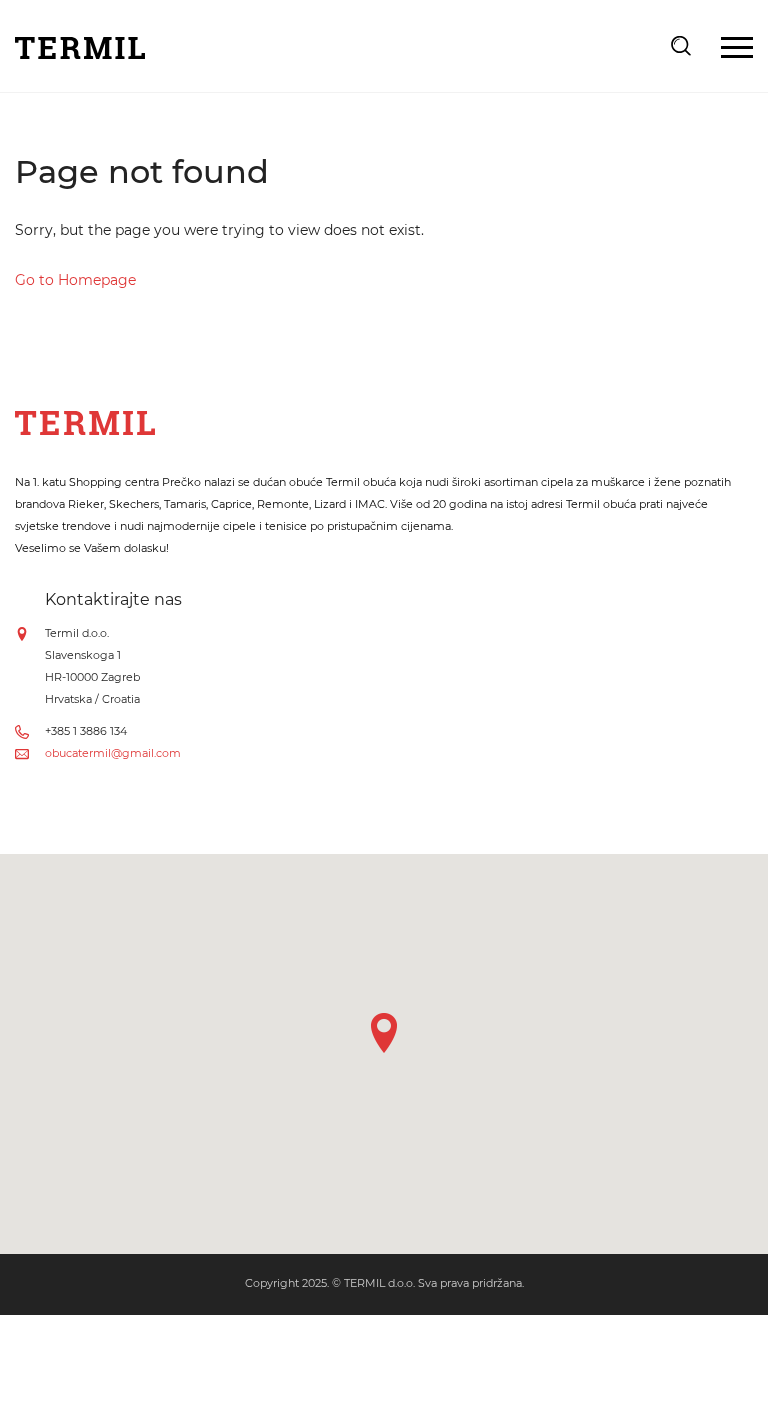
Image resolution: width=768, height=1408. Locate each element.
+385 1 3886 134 (86, 731)
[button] (384, 1033)
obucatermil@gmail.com (113, 753)
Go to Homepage (75, 280)
